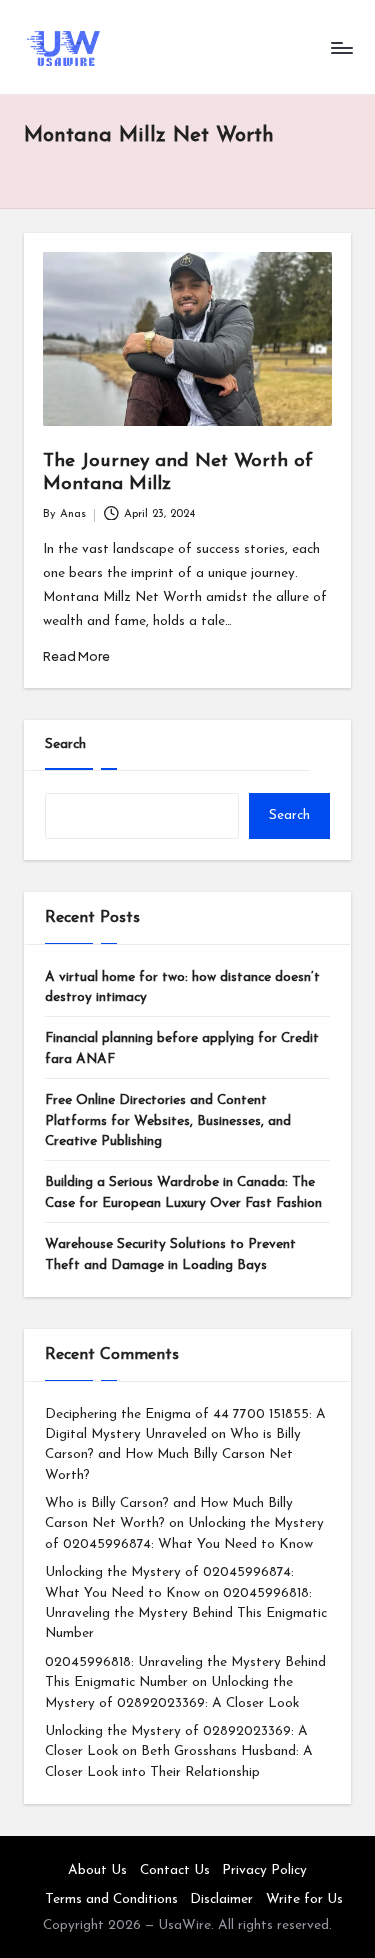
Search (65, 744)
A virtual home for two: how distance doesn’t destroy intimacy (182, 987)
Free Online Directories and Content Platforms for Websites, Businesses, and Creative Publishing (168, 1121)
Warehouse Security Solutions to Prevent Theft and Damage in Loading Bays (170, 1254)
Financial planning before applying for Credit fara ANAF (182, 1048)
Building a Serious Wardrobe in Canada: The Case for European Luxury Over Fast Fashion (183, 1192)
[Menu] (341, 47)
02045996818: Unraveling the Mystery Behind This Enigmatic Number (186, 1614)
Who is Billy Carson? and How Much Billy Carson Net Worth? (173, 1455)
